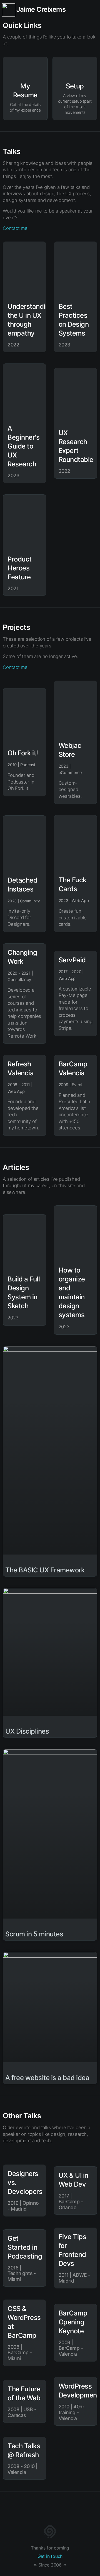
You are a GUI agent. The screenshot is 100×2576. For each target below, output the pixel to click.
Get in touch (50, 2556)
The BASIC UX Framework (45, 1570)
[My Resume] (25, 68)
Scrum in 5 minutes (34, 1934)
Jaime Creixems (41, 9)
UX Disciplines (27, 1731)
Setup (75, 86)
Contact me (15, 228)
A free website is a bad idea (47, 2078)
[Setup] (75, 68)
